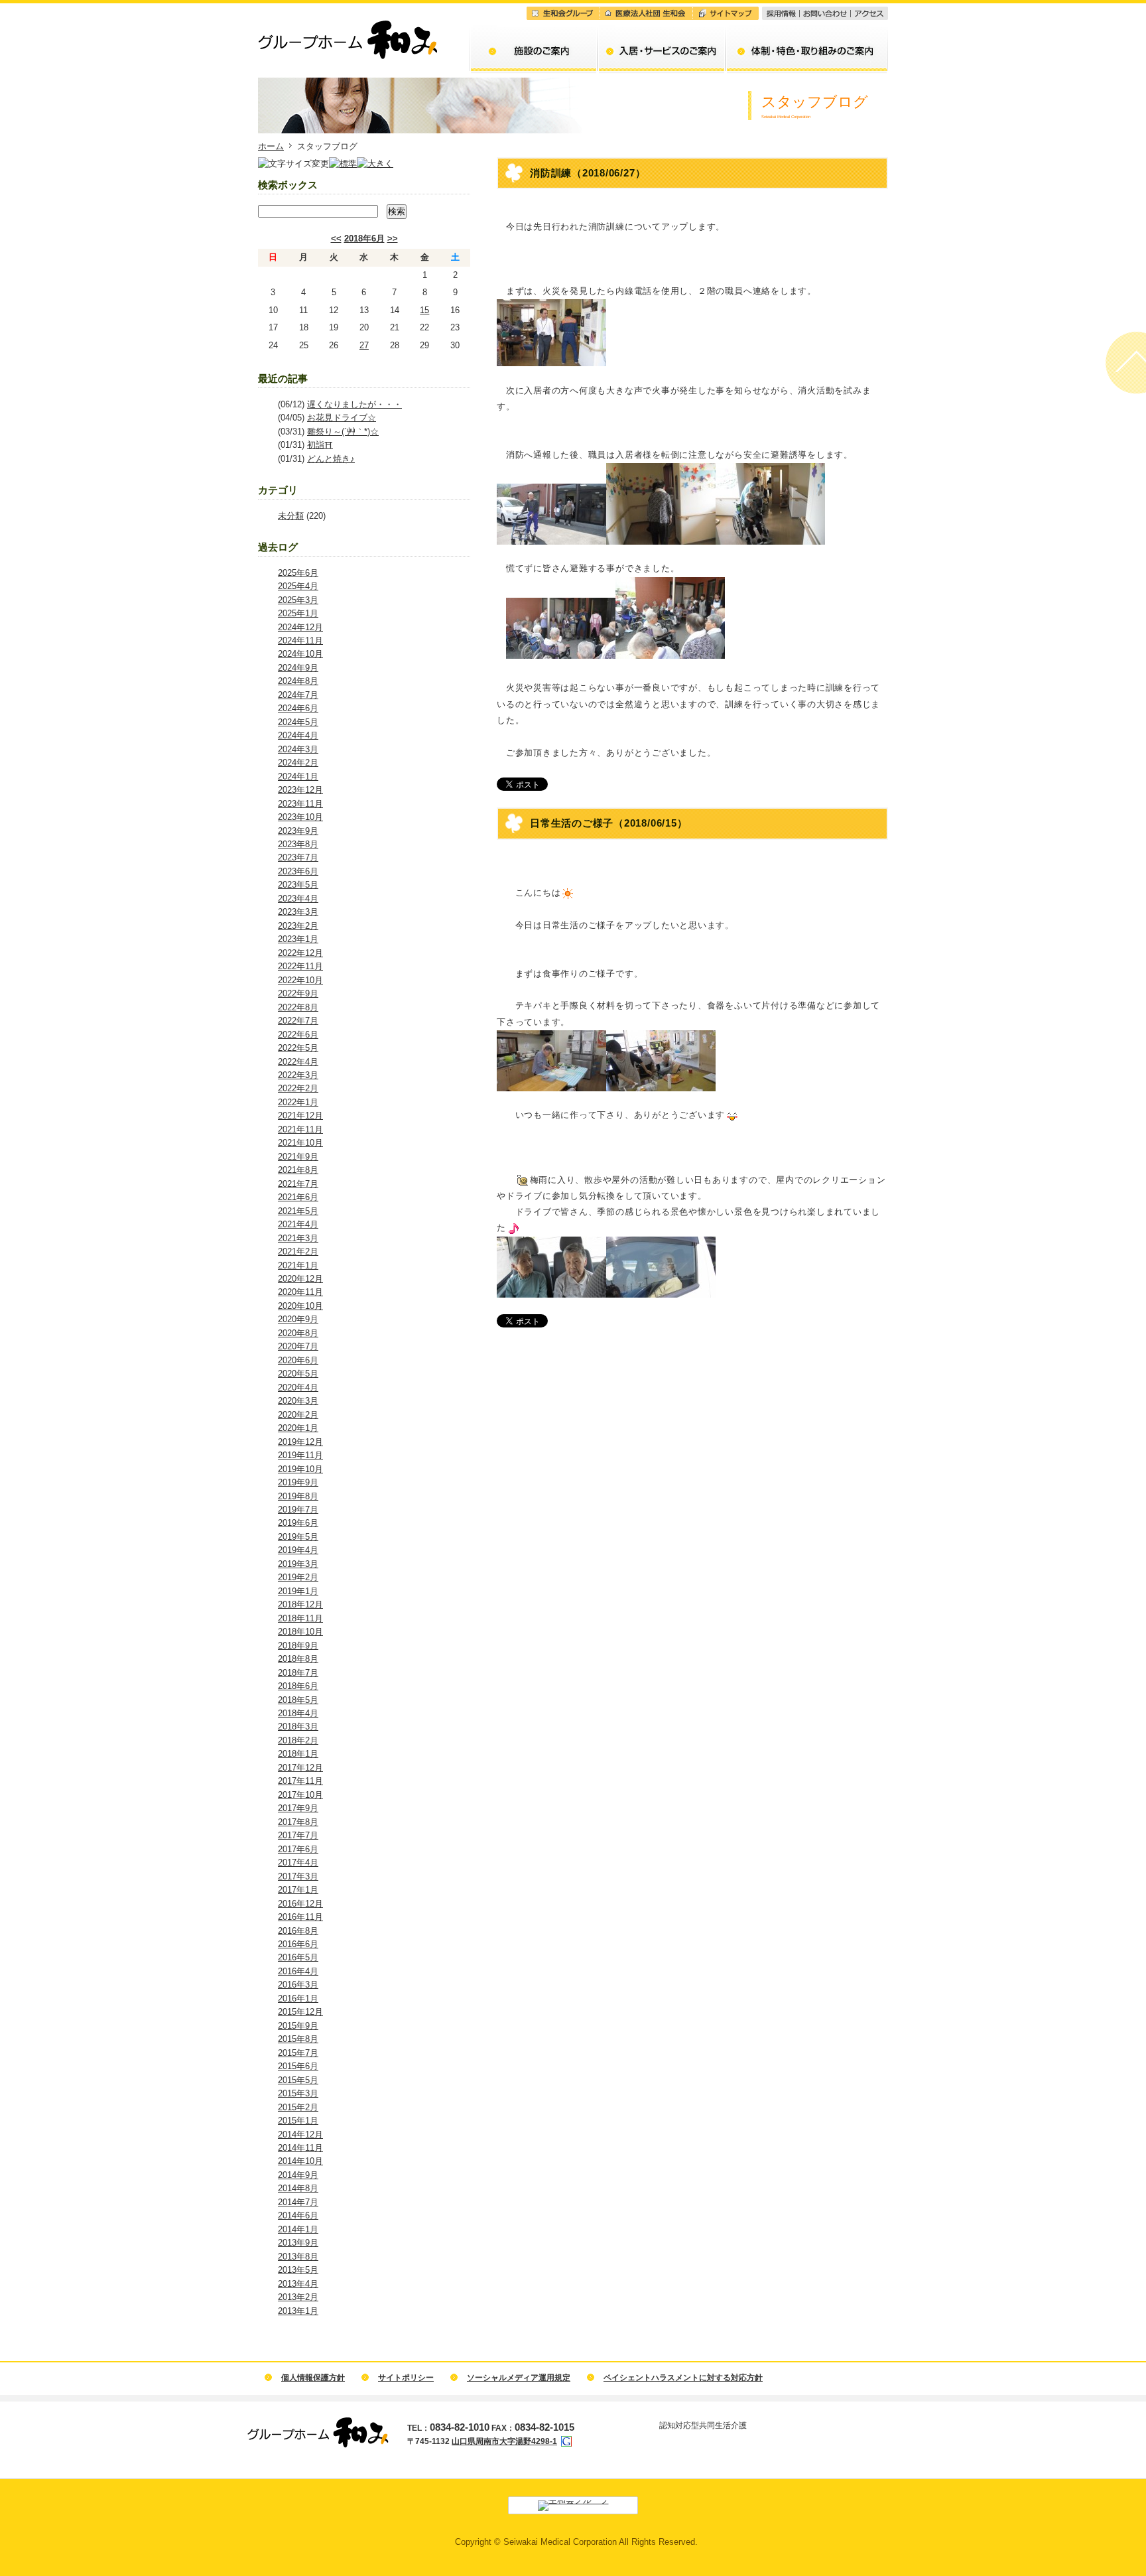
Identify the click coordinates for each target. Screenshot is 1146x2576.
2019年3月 (298, 1564)
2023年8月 (298, 844)
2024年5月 (298, 722)
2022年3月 (298, 1075)
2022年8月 (298, 1007)
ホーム (271, 146)
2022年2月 (298, 1088)
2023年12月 (300, 790)
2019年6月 (298, 1523)
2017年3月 (298, 1876)
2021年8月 (298, 1170)
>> (393, 238)
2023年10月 (300, 817)
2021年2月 (298, 1252)
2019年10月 (300, 1469)
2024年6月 (298, 708)
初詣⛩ (320, 445)
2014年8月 (298, 2188)
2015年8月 (298, 2039)
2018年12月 (300, 1604)
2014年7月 (298, 2202)
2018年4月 (298, 1713)
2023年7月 (298, 857)
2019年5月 (298, 1537)
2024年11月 (300, 641)
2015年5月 (298, 2080)
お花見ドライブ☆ (342, 418)
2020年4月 (298, 1388)
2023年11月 (300, 804)
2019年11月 (300, 1455)
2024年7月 (298, 695)
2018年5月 (298, 1700)
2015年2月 (298, 2107)
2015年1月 (298, 2121)
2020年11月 (300, 1292)
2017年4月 (298, 1863)
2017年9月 (298, 1808)
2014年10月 (300, 2161)
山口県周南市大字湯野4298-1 (504, 2441)
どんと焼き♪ (331, 459)
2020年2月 (298, 1415)
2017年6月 (298, 1849)
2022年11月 (300, 966)
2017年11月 (300, 1781)
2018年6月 (364, 238)
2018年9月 (298, 1646)
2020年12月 (300, 1279)
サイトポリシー (406, 2378)
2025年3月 (298, 600)
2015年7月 (298, 2053)
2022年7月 (298, 1021)
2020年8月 (298, 1333)
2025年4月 (298, 586)
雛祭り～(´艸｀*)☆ (343, 432)
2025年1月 (298, 613)
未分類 (291, 516)
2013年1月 (298, 2311)
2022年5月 (298, 1048)
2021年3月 (298, 1238)
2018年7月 (298, 1673)
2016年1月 (298, 1999)
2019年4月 (298, 1550)
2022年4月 (298, 1062)
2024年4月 (298, 735)
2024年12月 (300, 627)
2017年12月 (300, 1768)
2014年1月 (298, 2229)
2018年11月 (300, 1618)
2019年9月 (298, 1482)
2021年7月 (298, 1184)
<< (336, 238)
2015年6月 (298, 2066)
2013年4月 (298, 2284)
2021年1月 (298, 1265)
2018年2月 (298, 1740)
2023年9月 (298, 831)
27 (364, 345)
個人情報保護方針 (313, 2378)
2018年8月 (298, 1659)
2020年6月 (298, 1360)
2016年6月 (298, 1944)
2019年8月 (298, 1496)
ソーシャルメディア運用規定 (519, 2378)
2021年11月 (300, 1129)
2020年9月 (298, 1319)
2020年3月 (298, 1401)
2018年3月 (298, 1727)
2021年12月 (300, 1116)
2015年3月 (298, 2093)
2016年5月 (298, 1957)
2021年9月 (298, 1157)
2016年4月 (298, 1971)
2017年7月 (298, 1835)
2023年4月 (298, 899)
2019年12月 (300, 1442)
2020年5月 (298, 1374)
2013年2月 (298, 2297)
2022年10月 (300, 980)
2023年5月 (298, 885)
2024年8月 (298, 681)
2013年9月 (298, 2243)
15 (424, 310)
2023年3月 (298, 912)
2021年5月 (298, 1211)
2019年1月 (298, 1591)
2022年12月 (300, 953)
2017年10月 (300, 1795)
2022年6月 (298, 1035)
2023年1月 (298, 939)
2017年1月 (298, 1890)
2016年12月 (300, 1904)
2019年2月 (298, 1577)
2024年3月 (298, 749)
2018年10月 (300, 1632)
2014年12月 (300, 2135)
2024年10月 (300, 654)
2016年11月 (300, 1917)
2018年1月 (298, 1754)
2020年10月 (300, 1306)
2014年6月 (298, 2215)
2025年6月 (298, 573)
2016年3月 (298, 1985)
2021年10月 (300, 1143)
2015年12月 (300, 2012)
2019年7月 (298, 1510)
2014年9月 (298, 2175)
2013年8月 (298, 2257)
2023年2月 (298, 926)
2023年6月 (298, 871)
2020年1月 (298, 1428)
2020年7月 (298, 1346)
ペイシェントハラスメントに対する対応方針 (683, 2378)
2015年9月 (298, 2026)
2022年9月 (298, 993)
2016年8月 (298, 1931)
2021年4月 (298, 1224)
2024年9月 (298, 668)
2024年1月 (298, 777)
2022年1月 (298, 1102)
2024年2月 (298, 763)
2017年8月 (298, 1822)
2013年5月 (298, 2270)
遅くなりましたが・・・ (354, 404)
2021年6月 (298, 1197)
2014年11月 (300, 2148)
